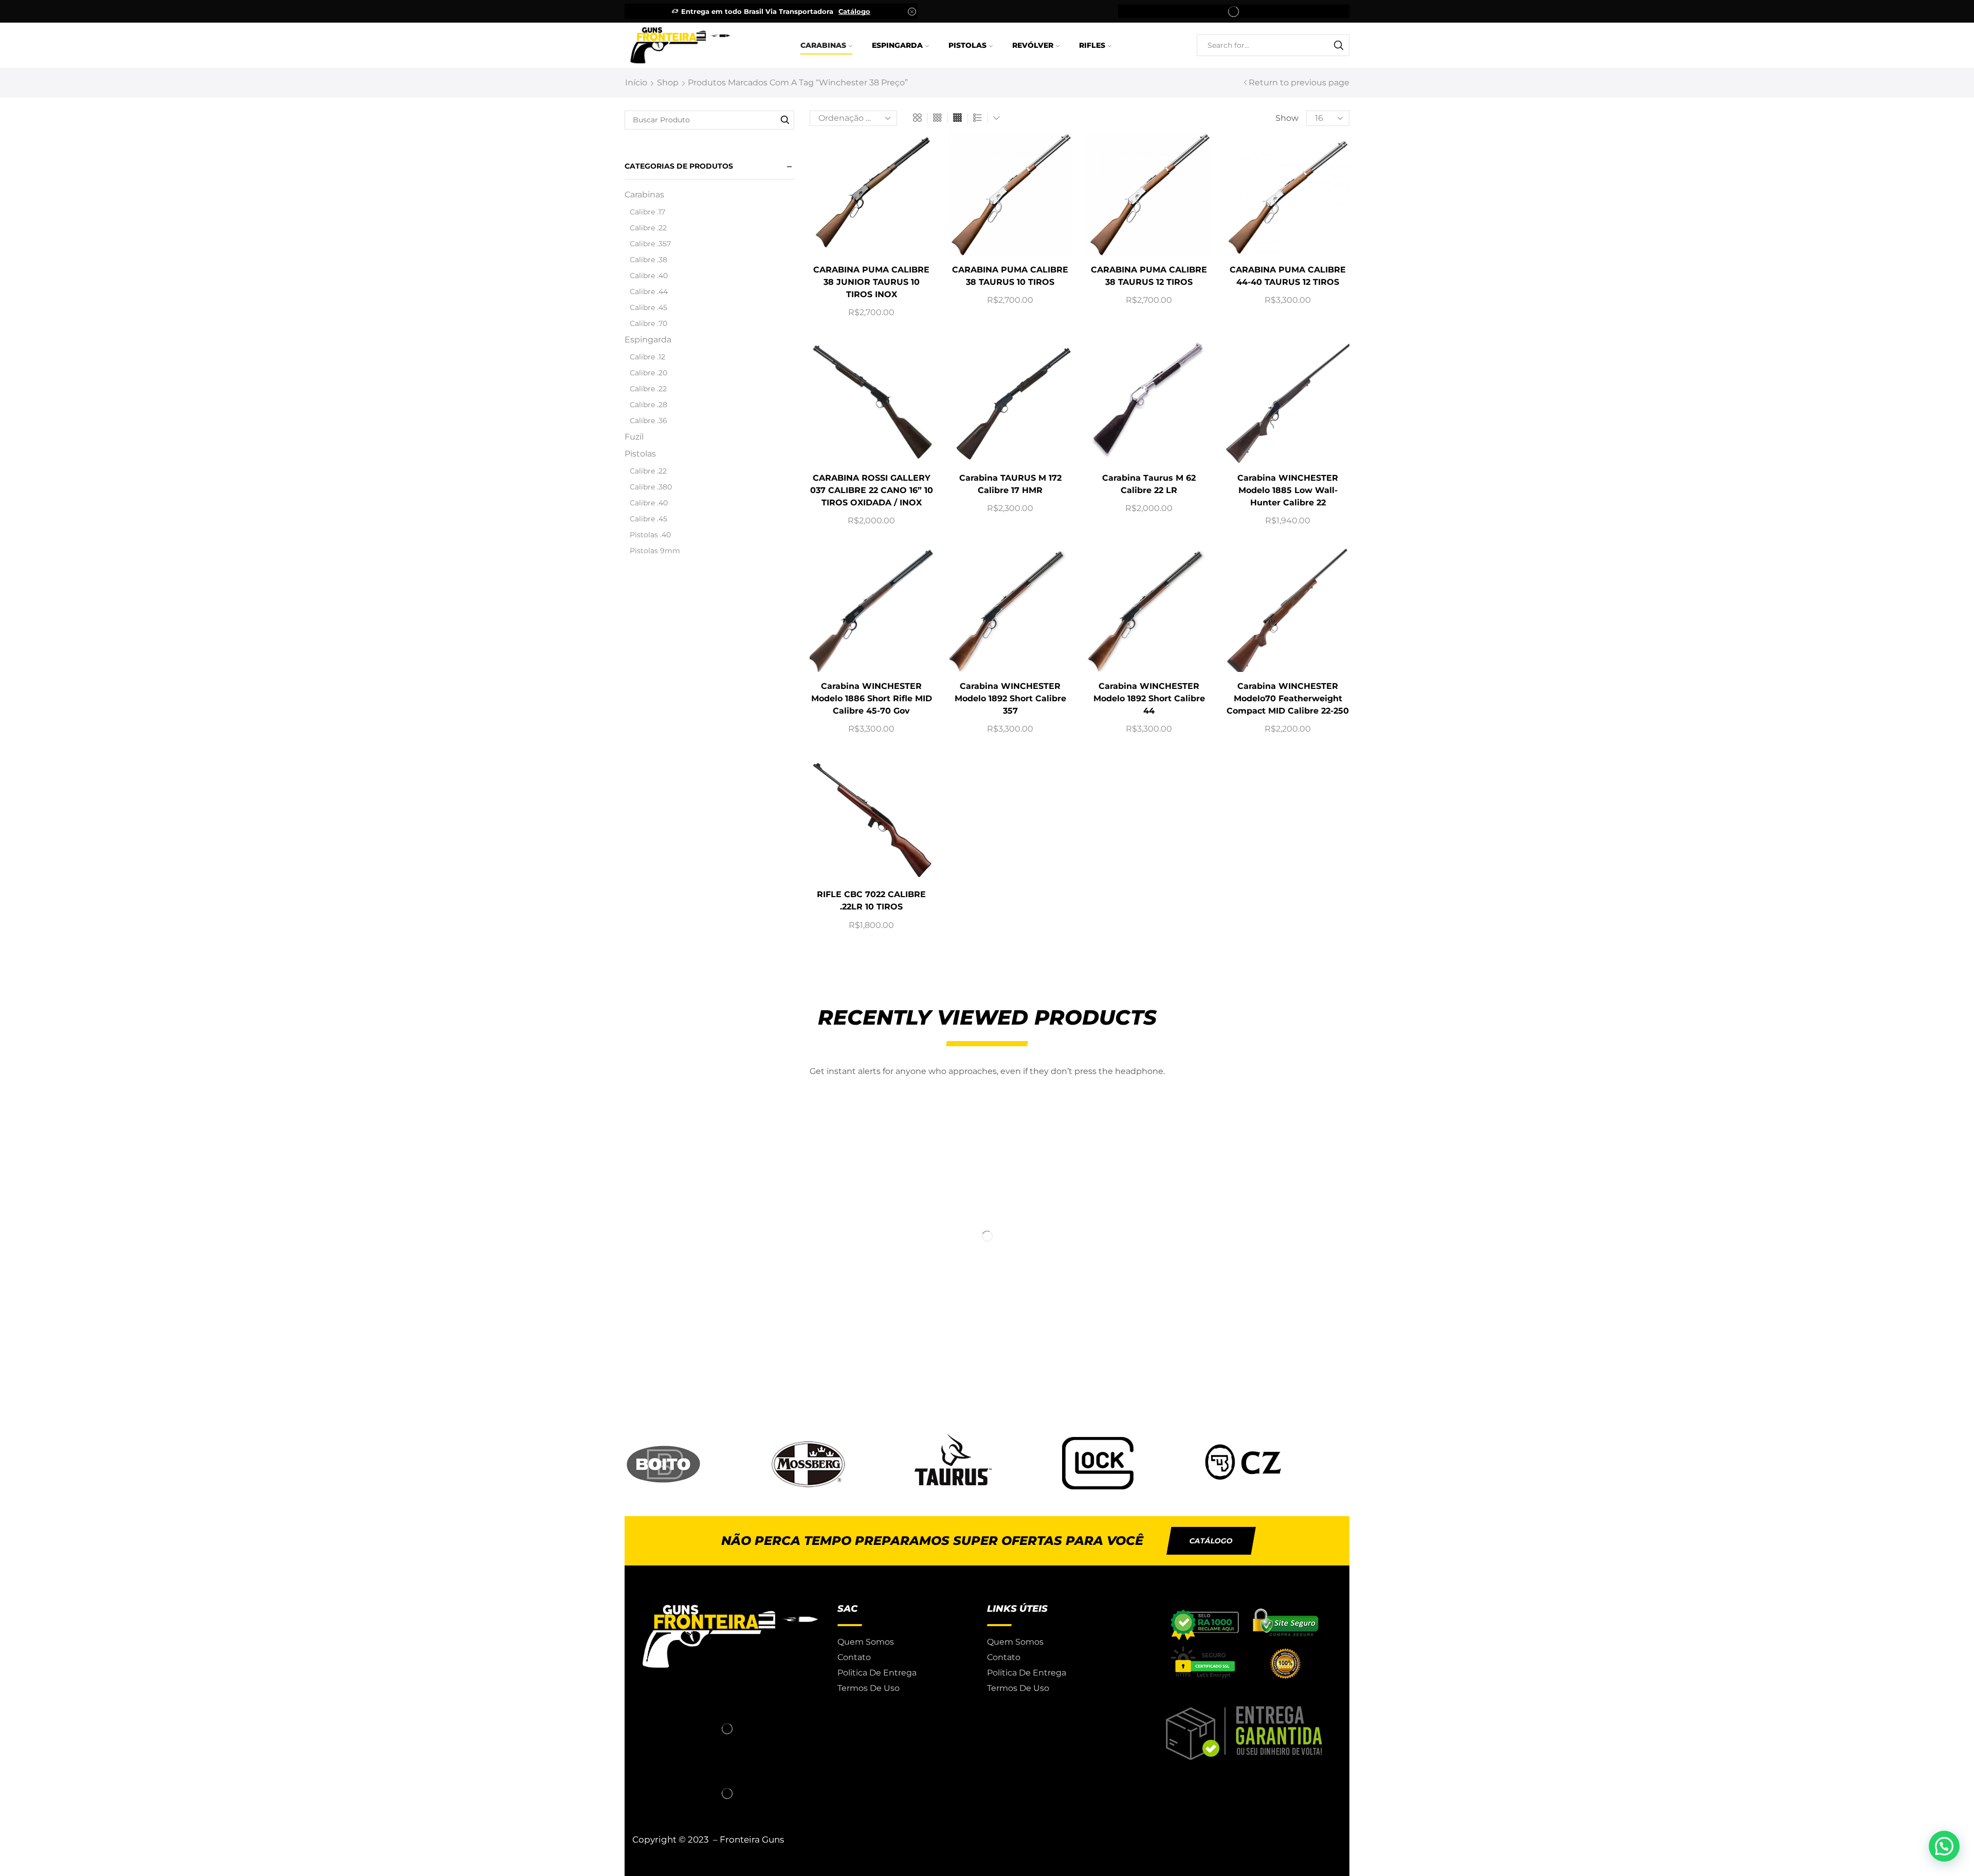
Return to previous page (1299, 83)
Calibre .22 (648, 228)
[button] (1211, 1541)
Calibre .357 (650, 244)
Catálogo (854, 11)
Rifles (1092, 45)
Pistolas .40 (650, 535)
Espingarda (897, 45)
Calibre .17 (647, 212)
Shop (668, 83)
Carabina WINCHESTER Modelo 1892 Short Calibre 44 (1149, 698)
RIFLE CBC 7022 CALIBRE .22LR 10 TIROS (871, 900)
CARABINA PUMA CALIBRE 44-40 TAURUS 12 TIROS (1288, 276)
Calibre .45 (648, 307)
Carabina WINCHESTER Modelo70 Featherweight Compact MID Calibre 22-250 (1288, 698)
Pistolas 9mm (655, 551)
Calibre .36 (648, 421)
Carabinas (823, 45)
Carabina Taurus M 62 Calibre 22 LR (1149, 484)
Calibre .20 (648, 373)
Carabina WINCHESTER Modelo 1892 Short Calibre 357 (1010, 698)
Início (636, 83)
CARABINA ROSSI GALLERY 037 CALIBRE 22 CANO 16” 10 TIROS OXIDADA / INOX (872, 490)
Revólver (1033, 45)
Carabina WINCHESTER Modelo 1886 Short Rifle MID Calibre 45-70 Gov (872, 698)
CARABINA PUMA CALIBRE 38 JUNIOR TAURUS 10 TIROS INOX (871, 282)
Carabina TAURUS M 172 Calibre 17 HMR (1010, 484)
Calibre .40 (649, 276)
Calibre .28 (648, 405)
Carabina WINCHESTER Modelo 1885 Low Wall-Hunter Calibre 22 (1288, 490)
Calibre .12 (647, 357)
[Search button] (1339, 45)
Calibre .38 (648, 260)
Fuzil (634, 437)
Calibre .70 (648, 323)
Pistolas (967, 45)
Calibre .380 (651, 487)
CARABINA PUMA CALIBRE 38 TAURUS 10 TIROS (1010, 276)
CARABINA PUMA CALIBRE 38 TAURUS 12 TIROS (1149, 276)
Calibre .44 (649, 292)
